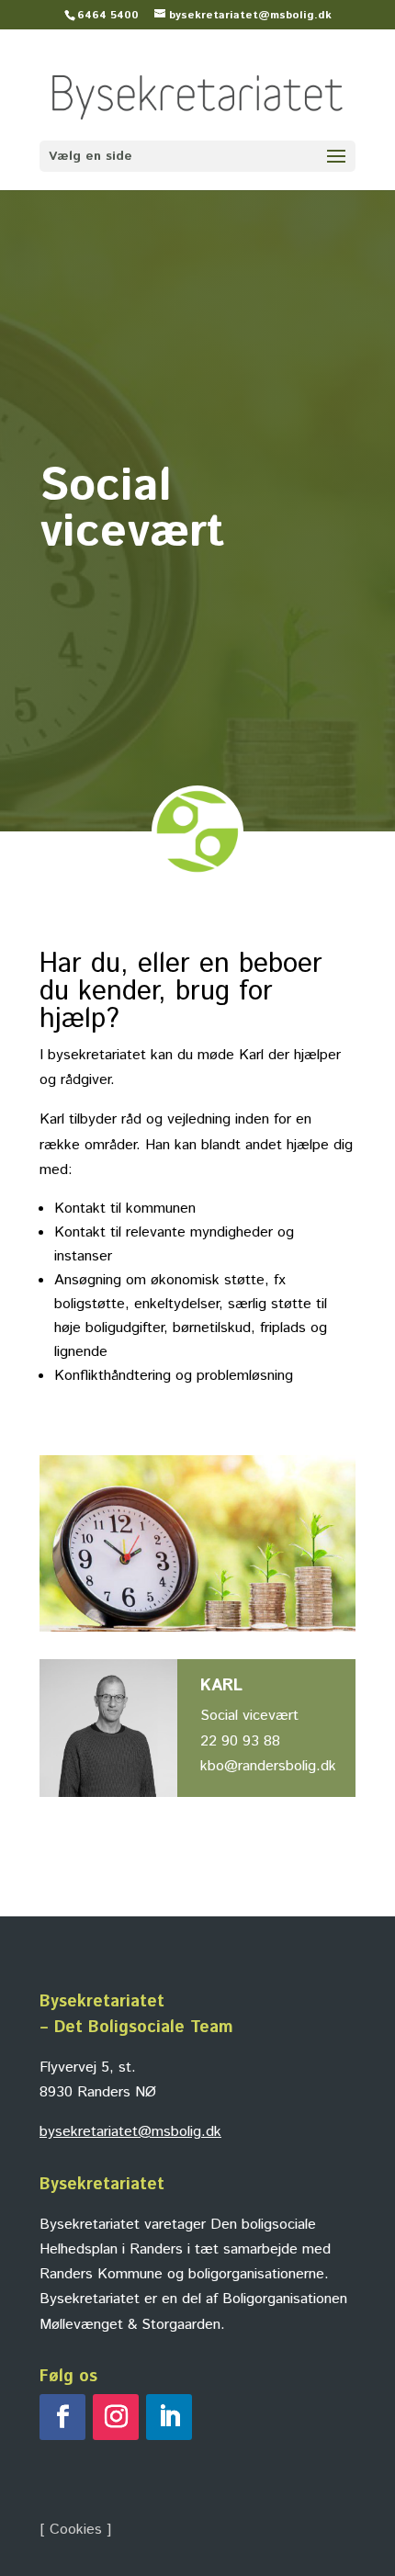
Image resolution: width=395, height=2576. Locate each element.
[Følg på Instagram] (116, 2417)
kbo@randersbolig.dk (268, 1766)
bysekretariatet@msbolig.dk (130, 2132)
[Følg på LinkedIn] (169, 2417)
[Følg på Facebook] (62, 2417)
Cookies (76, 2530)
